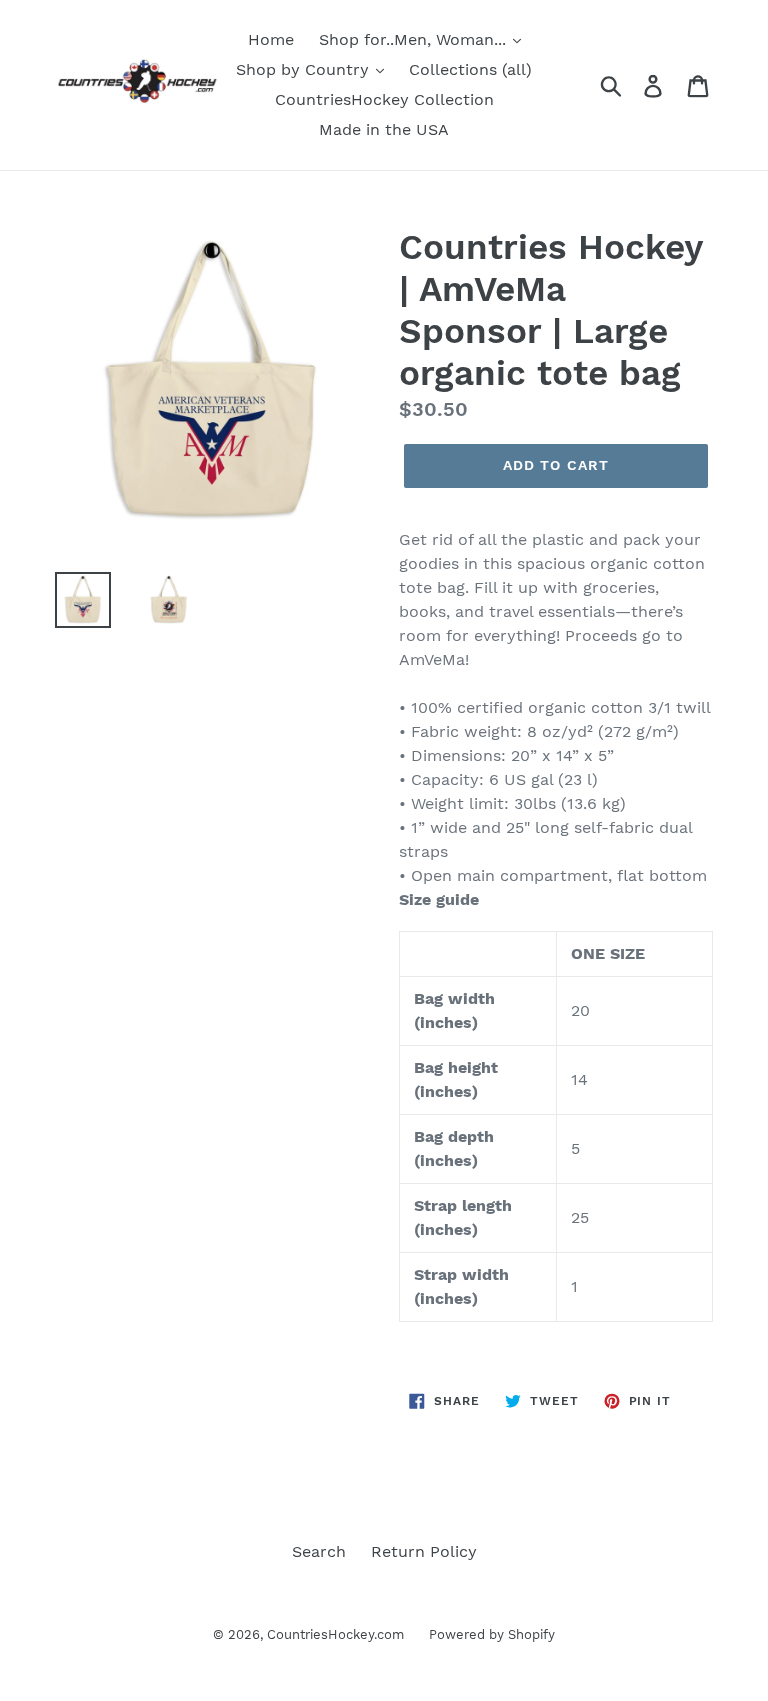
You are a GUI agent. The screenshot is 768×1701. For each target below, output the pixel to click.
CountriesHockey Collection (384, 99)
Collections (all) (470, 69)
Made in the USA (384, 129)
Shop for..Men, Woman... (415, 39)
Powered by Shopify (492, 1634)
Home (271, 39)
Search (319, 1551)
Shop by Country (305, 69)
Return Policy (424, 1551)
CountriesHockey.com (335, 1634)
